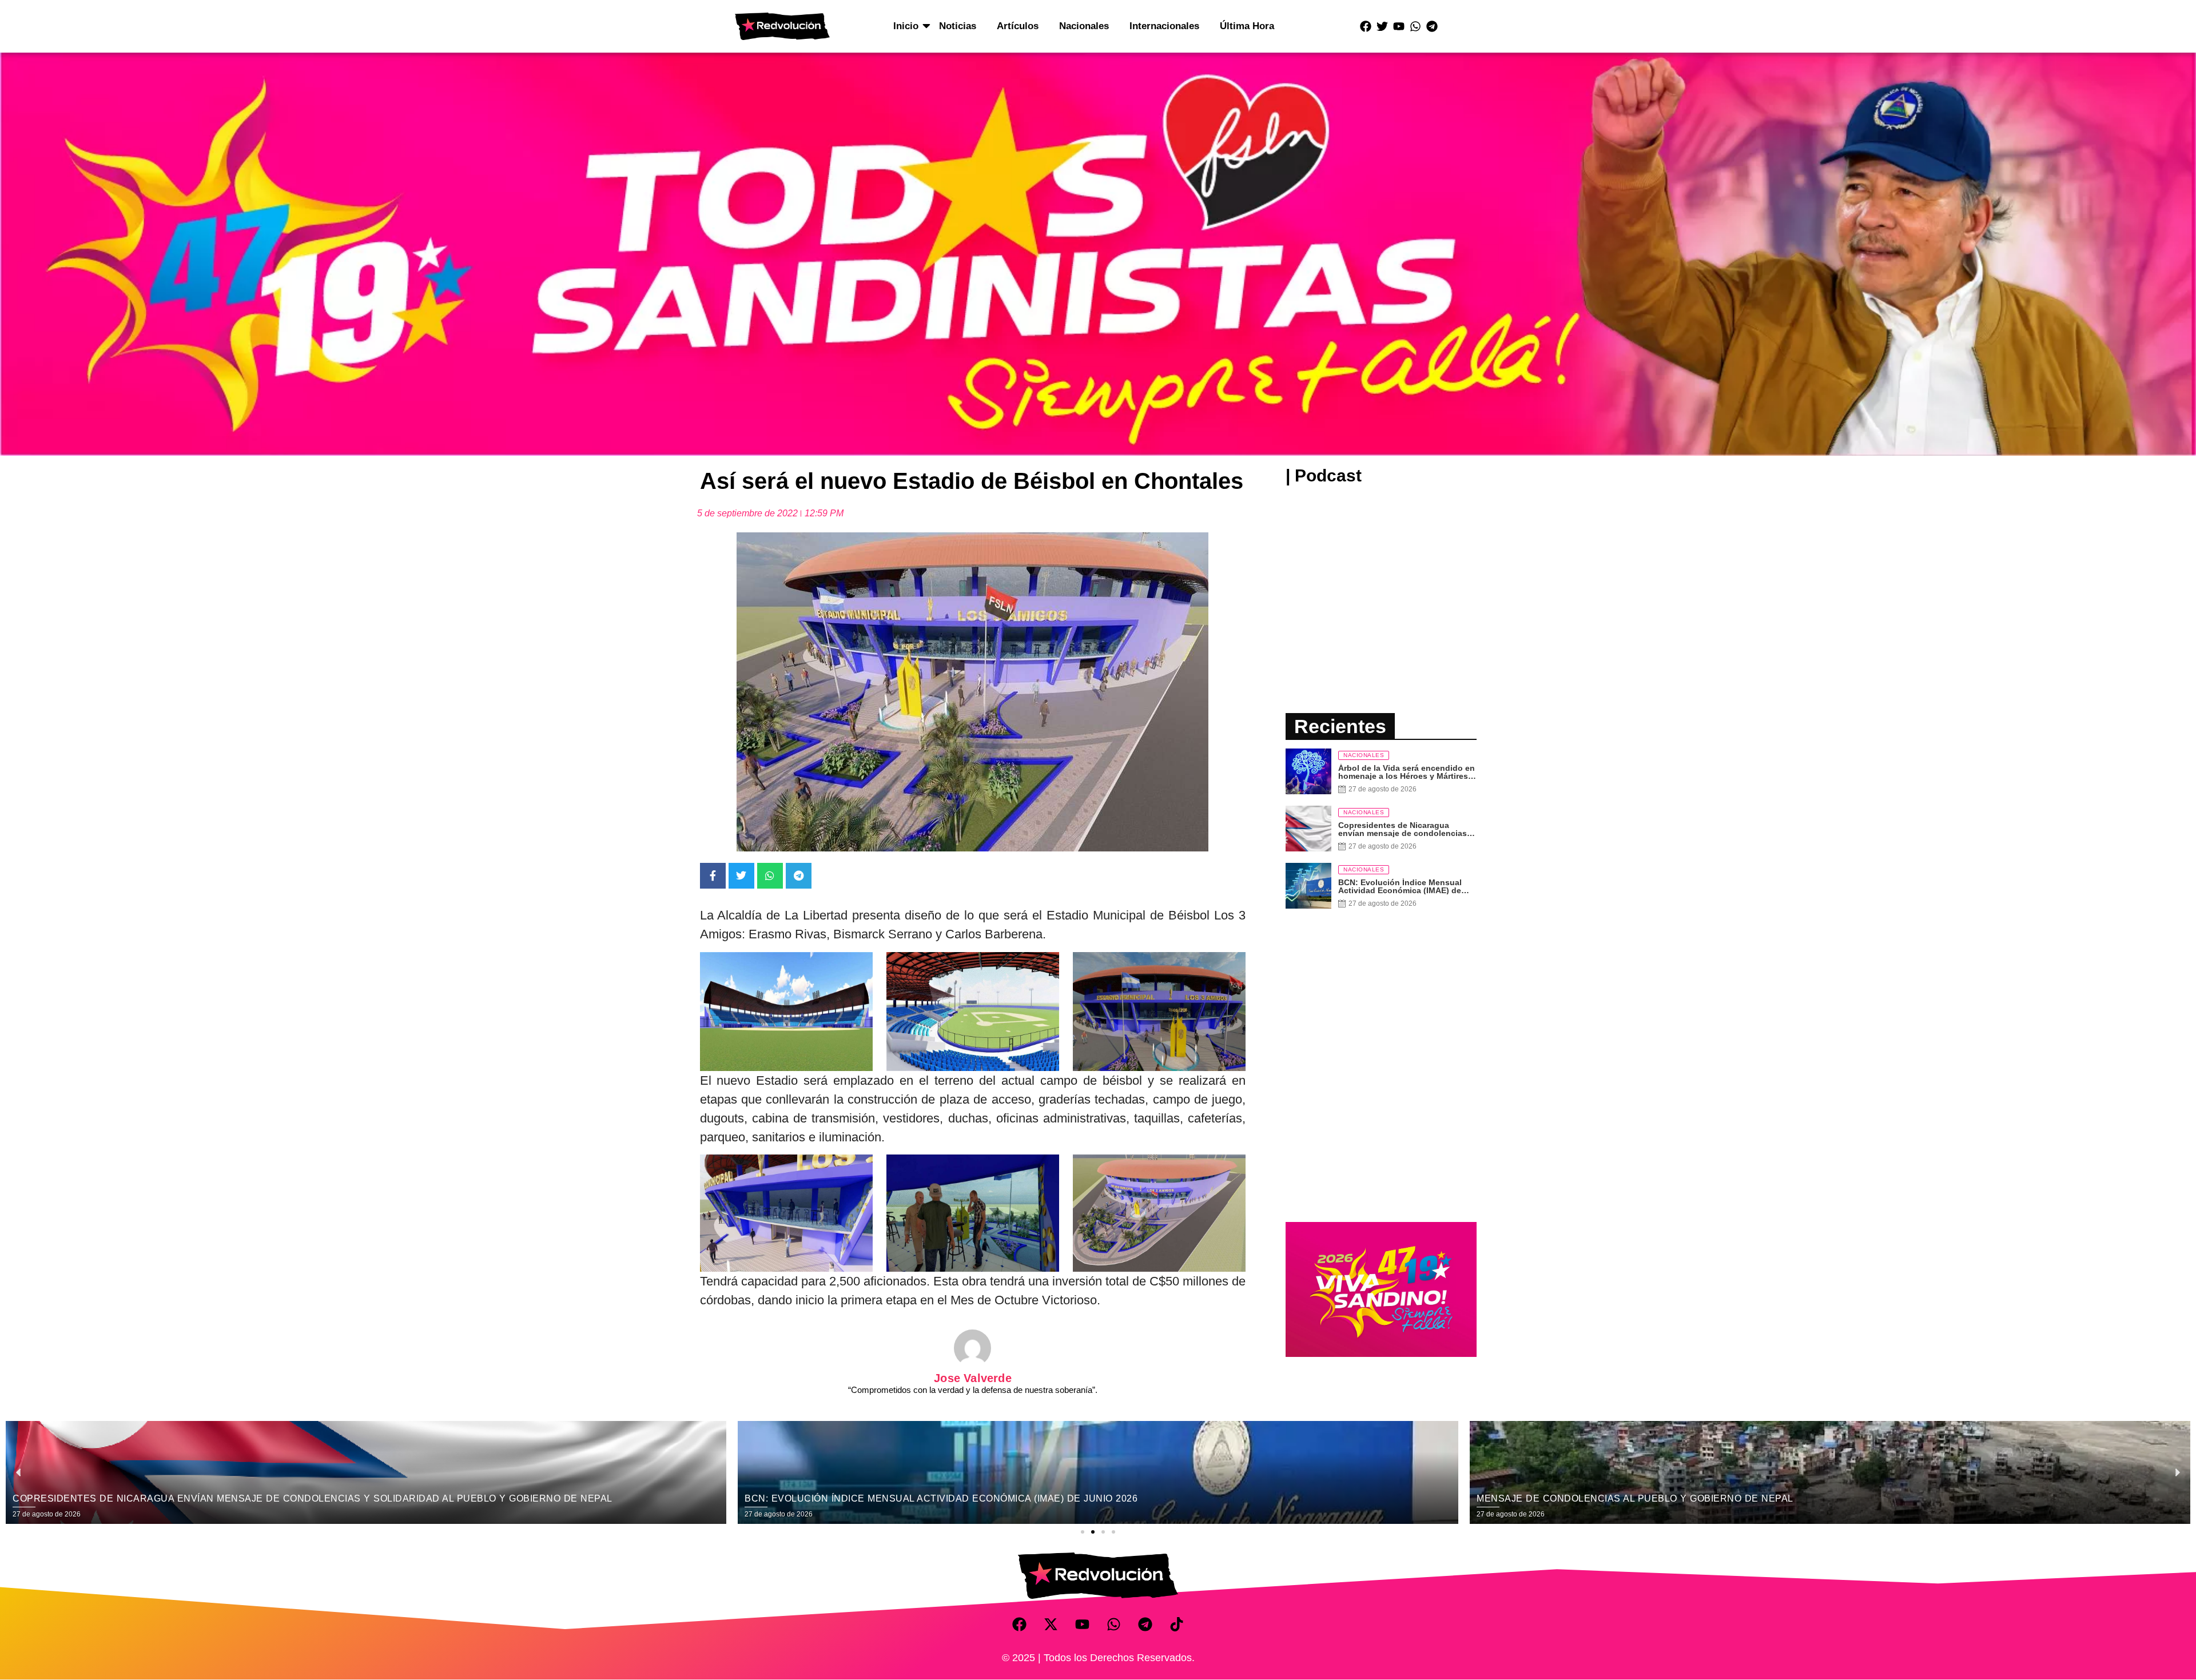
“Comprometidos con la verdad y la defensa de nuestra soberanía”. (973, 1390)
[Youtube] (1399, 26)
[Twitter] (1382, 26)
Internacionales (1164, 26)
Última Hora (1247, 26)
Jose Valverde (973, 1378)
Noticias (958, 26)
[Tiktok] (1177, 1625)
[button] (1083, 1532)
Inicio (906, 26)
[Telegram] (1432, 26)
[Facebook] (1366, 26)
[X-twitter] (1051, 1625)
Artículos (1018, 26)
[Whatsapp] (1415, 26)
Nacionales (1084, 26)
